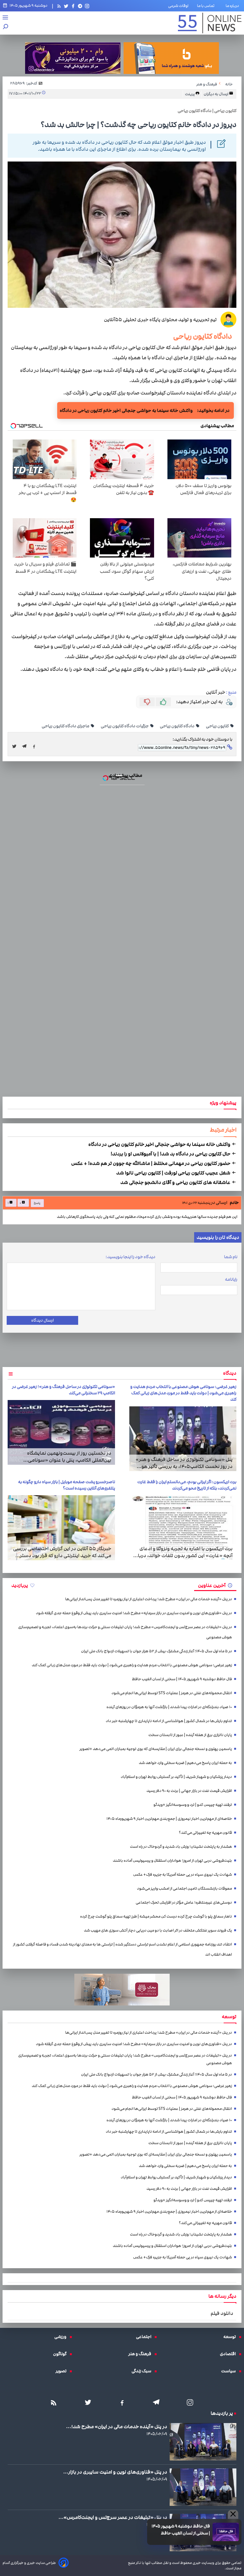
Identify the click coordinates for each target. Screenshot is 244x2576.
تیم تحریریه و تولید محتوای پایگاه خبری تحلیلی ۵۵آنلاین (160, 320)
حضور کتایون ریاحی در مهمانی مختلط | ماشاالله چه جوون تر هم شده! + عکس (151, 1163)
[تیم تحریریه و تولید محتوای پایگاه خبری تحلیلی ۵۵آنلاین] (228, 320)
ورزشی (62, 2337)
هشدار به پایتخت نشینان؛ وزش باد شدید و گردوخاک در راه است (181, 1847)
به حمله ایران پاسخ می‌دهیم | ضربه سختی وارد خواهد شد (185, 1763)
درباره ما (234, 6)
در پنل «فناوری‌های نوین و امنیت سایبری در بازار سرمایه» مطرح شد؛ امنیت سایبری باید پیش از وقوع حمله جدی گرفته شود (134, 1613)
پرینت (190, 94)
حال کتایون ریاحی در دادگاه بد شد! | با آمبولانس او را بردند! (171, 1154)
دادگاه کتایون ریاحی (205, 336)
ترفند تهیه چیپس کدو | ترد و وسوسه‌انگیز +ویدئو (193, 1805)
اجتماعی (145, 2337)
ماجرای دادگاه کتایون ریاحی (66, 726)
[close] (233, 2514)
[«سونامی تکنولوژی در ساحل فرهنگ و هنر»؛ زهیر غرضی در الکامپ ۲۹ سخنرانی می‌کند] (61, 1433)
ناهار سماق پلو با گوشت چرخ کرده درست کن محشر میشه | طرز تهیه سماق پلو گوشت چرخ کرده (156, 1916)
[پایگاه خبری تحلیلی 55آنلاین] (210, 23)
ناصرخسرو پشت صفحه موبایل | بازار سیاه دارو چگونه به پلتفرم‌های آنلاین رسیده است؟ (67, 1485)
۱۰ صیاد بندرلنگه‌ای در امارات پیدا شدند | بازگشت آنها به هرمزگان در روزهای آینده (169, 1707)
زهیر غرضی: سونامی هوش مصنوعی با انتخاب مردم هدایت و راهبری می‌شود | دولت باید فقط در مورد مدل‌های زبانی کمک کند (183, 1393)
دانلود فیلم (222, 2313)
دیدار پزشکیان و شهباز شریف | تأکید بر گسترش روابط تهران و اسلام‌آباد (176, 1777)
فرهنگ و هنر (141, 2354)
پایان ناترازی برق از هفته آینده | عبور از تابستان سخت (190, 1735)
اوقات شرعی (178, 6)
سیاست (230, 2371)
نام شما (231, 1257)
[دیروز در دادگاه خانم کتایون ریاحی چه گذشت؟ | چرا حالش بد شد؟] (26, 746)
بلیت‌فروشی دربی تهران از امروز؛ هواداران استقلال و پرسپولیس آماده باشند (172, 1861)
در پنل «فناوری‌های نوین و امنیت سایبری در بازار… (115, 2472)
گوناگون (61, 2354)
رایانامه (231, 1279)
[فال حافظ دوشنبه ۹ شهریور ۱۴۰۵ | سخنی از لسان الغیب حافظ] (226, 2532)
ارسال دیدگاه (42, 1320)
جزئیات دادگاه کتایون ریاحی (125, 726)
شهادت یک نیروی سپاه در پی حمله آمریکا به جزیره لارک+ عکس (183, 1875)
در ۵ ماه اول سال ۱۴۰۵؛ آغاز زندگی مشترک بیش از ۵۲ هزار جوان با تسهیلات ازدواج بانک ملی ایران (156, 1651)
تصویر (63, 2371)
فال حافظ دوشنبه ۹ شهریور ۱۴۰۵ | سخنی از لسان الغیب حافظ (181, 2530)
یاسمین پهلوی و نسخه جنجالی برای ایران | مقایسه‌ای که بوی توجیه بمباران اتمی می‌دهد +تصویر (156, 1749)
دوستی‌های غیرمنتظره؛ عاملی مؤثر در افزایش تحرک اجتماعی (184, 1902)
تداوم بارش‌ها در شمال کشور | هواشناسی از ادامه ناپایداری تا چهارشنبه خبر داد (169, 1721)
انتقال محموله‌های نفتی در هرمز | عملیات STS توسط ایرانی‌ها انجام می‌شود (172, 1693)
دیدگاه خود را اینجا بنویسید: (130, 1257)
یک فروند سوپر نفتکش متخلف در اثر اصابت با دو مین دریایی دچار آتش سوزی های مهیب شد (158, 1930)
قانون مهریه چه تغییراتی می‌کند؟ (205, 1833)
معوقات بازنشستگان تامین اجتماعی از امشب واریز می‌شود (184, 1889)
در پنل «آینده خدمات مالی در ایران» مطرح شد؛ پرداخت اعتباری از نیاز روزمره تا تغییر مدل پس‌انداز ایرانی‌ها (149, 1599)
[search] (6, 27)
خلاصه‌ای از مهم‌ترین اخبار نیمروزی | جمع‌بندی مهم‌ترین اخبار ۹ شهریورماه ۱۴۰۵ (169, 1819)
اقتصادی (229, 2354)
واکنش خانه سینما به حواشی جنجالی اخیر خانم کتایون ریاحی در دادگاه (126, 410)
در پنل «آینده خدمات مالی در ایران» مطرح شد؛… (117, 2427)
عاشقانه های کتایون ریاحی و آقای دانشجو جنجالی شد (176, 1182)
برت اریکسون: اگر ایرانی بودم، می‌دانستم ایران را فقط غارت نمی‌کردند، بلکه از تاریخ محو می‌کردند (187, 1485)
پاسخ (37, 1203)
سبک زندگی (143, 2371)
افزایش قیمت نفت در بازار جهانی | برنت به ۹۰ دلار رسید (189, 1791)
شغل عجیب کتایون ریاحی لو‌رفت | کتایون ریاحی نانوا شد (174, 1173)
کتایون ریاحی (218, 726)
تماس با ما (207, 6)
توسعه (231, 2337)
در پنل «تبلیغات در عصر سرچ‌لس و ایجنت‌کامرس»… (113, 2517)
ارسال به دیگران (216, 94)
